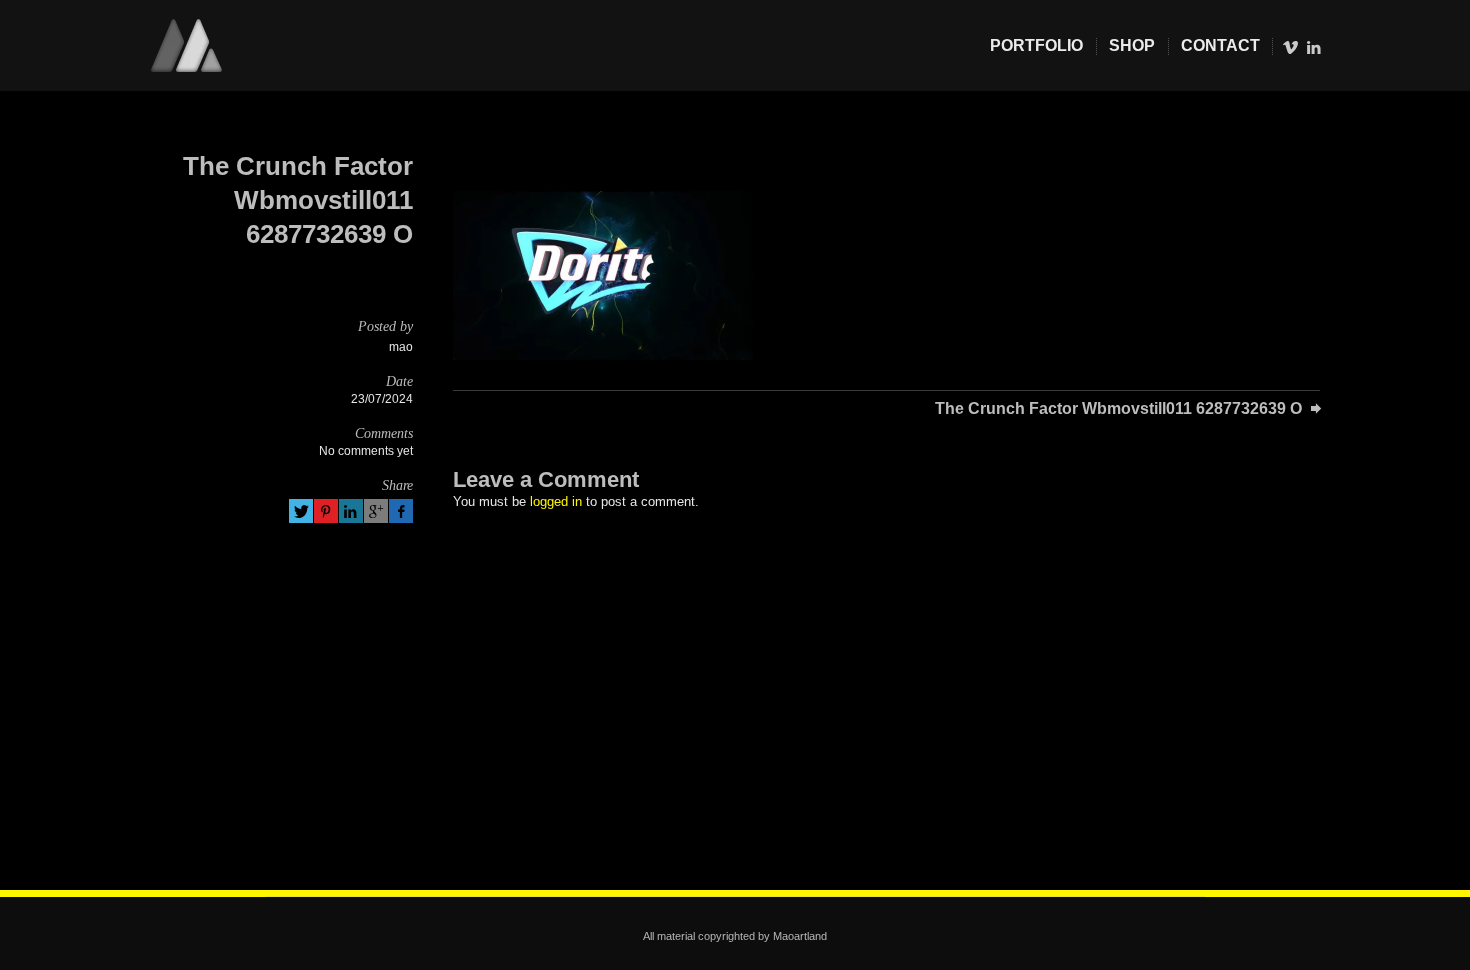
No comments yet (366, 450)
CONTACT (1220, 45)
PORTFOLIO (1036, 45)
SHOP (1132, 45)
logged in (556, 501)
